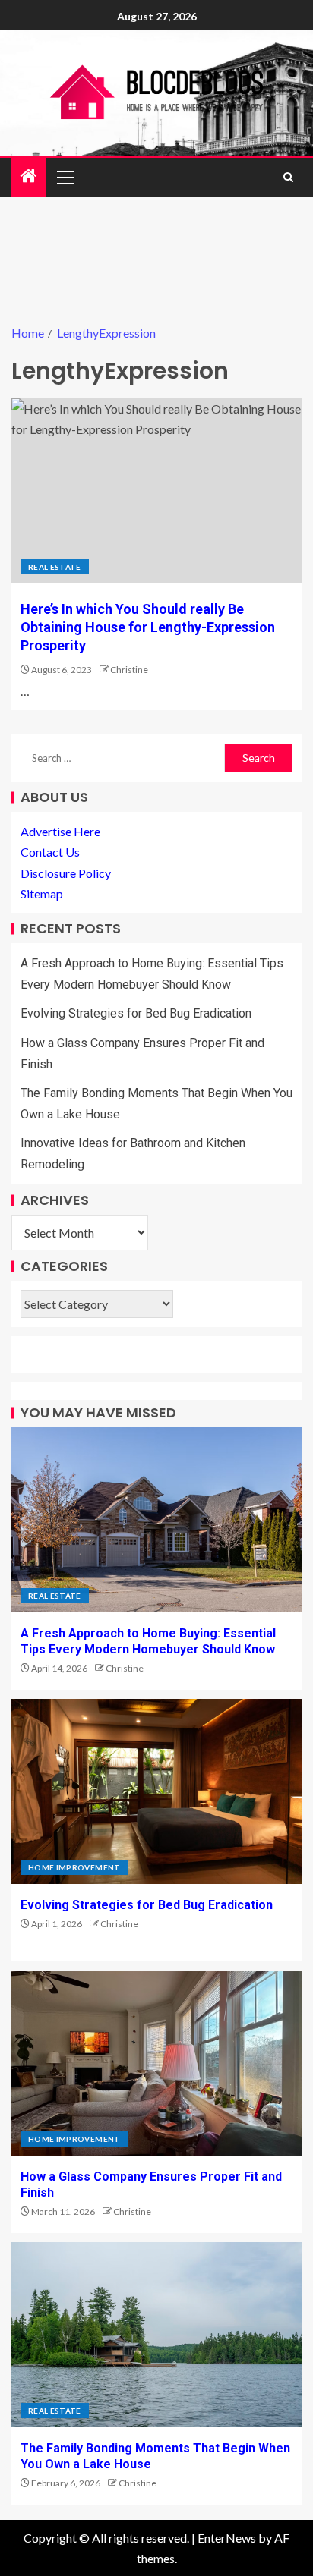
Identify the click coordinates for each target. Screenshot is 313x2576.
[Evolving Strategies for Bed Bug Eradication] (156, 1791)
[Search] (288, 177)
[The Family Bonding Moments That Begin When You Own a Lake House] (156, 2335)
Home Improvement (74, 1867)
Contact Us (50, 852)
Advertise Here (60, 831)
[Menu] (65, 177)
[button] (65, 177)
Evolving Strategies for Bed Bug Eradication (136, 1013)
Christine (129, 670)
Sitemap (42, 893)
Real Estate (55, 567)
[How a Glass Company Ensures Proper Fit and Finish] (156, 2063)
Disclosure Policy (66, 873)
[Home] (29, 176)
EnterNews (227, 2538)
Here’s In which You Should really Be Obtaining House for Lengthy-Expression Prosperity (148, 627)
